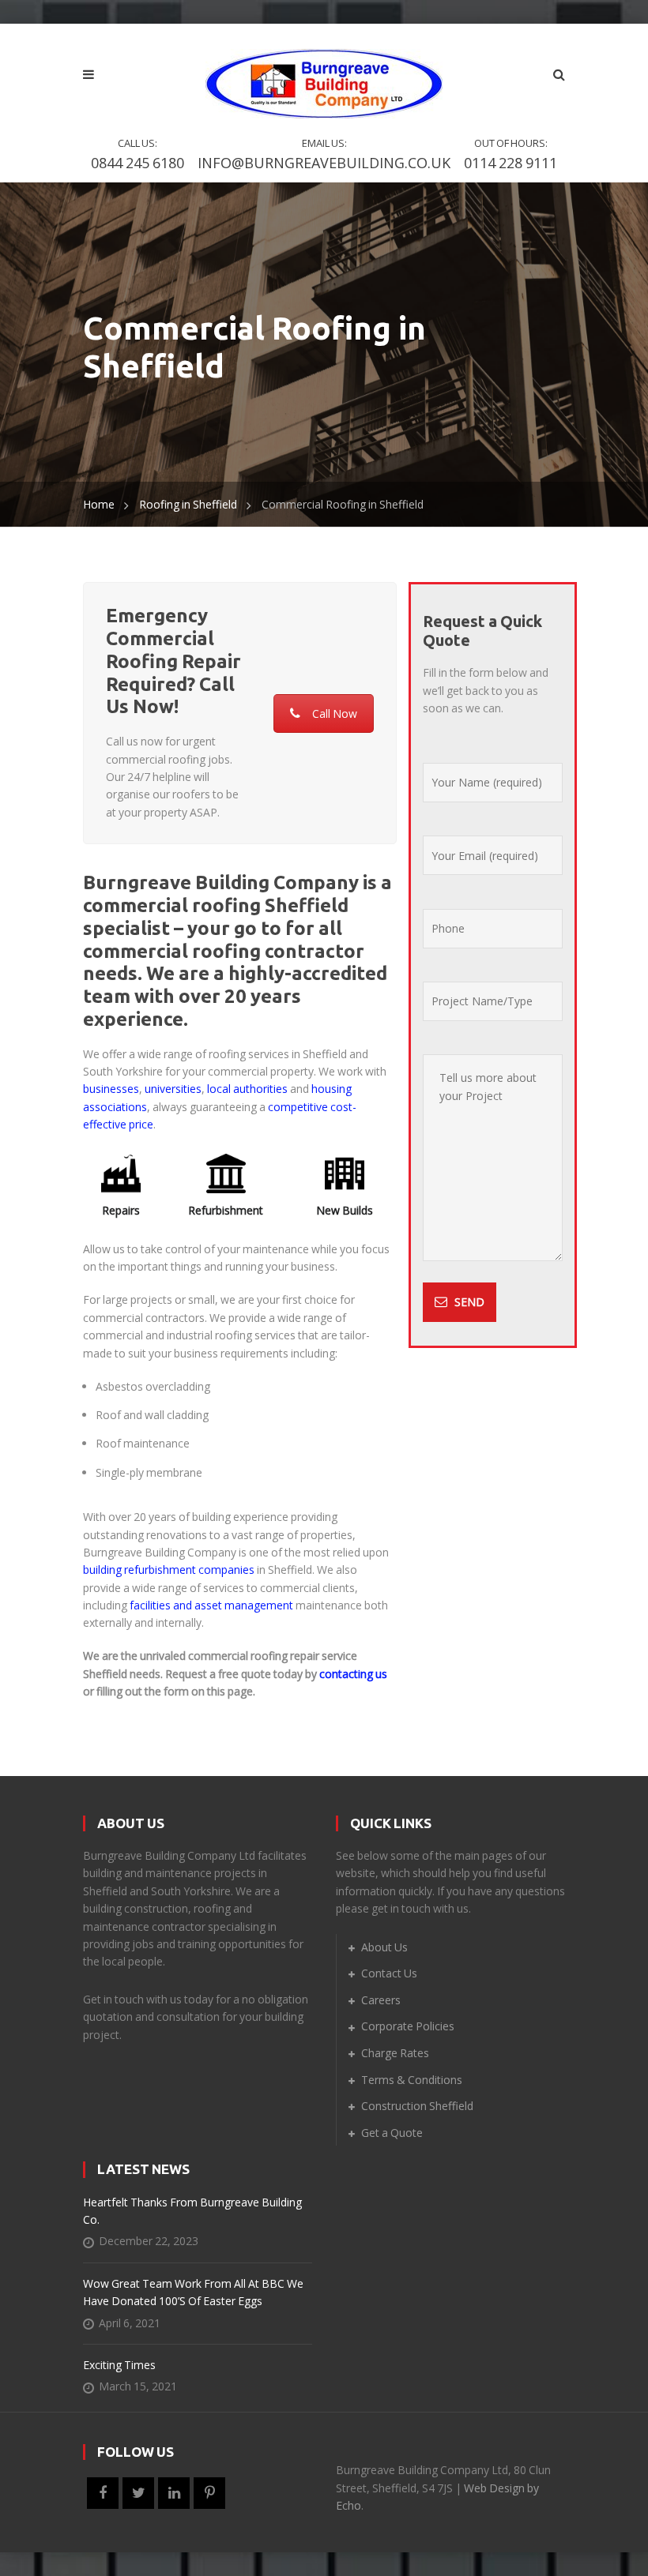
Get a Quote (392, 2133)
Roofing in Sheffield (188, 504)
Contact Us (389, 1973)
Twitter (138, 2493)
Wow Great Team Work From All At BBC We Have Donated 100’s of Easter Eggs (193, 2292)
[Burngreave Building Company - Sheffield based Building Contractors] (324, 73)
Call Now (335, 713)
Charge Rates (395, 2053)
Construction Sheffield (417, 2106)
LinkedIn (174, 2493)
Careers (381, 2000)
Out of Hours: (510, 154)
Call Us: (138, 154)
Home (99, 504)
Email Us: (324, 154)
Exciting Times (119, 2365)
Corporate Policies (408, 2026)
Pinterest (209, 2493)
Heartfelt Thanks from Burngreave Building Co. (192, 2211)
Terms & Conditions (412, 2080)
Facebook (103, 2493)
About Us (384, 1947)
